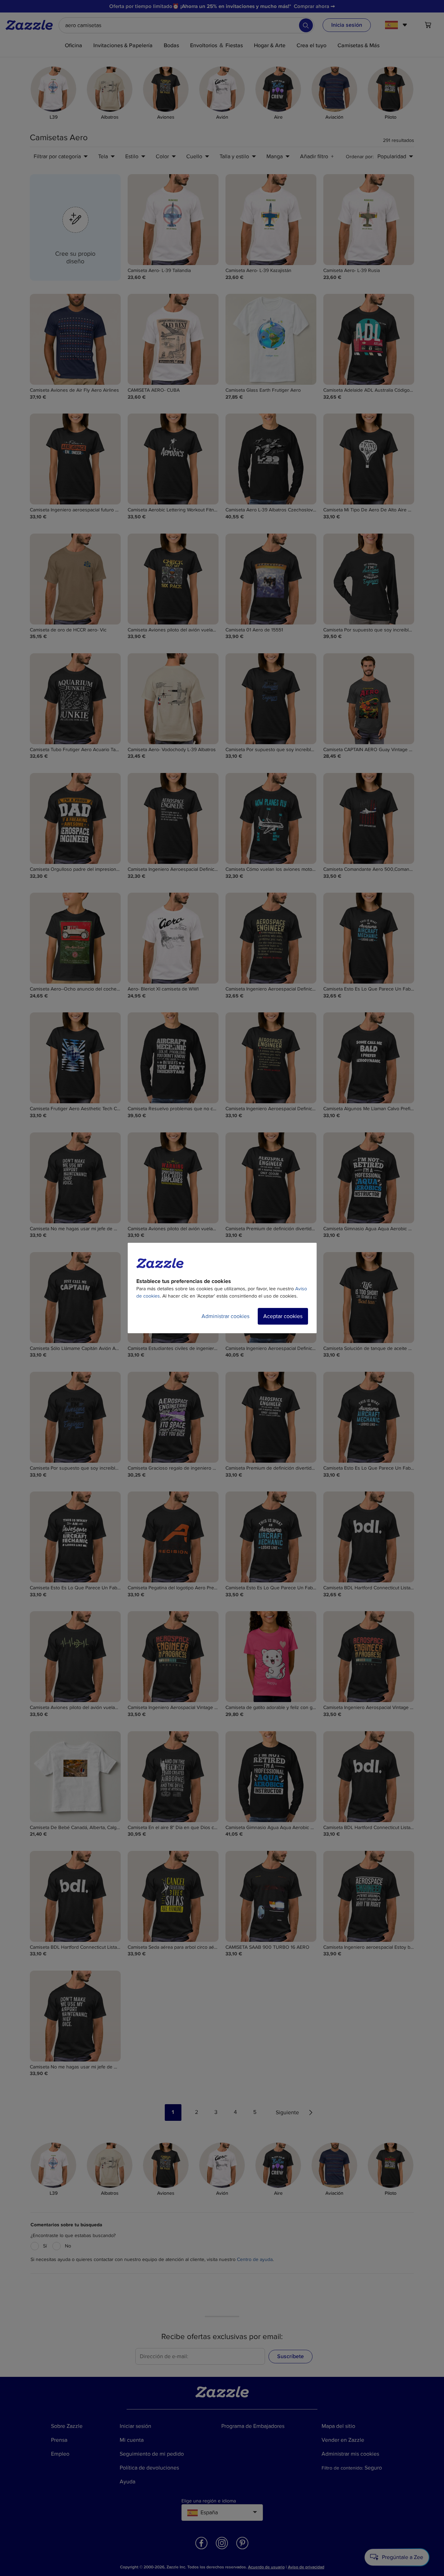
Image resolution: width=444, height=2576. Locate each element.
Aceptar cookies (283, 1316)
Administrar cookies (225, 1316)
